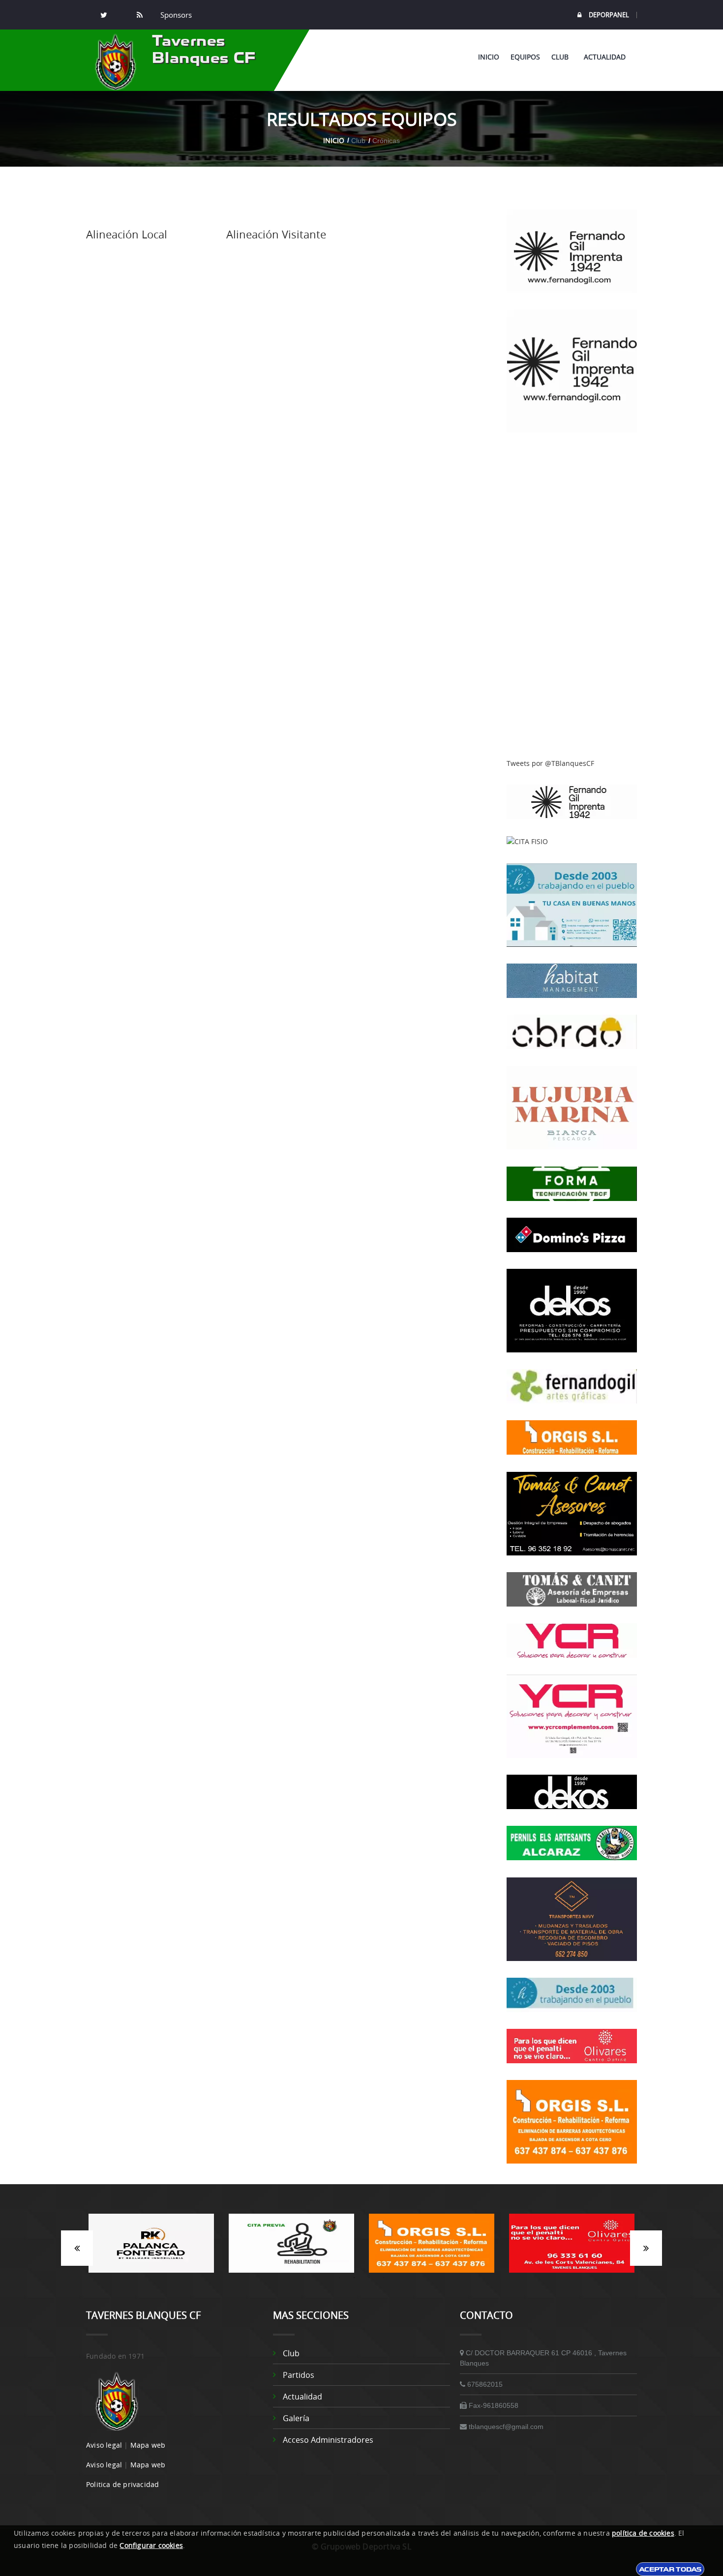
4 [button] (384, 2278)
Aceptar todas (670, 2569)
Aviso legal (104, 2445)
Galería (296, 2418)
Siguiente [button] (646, 2248)
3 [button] (369, 2278)
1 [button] (339, 2278)
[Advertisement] (572, 596)
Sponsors (175, 15)
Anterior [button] (77, 2248)
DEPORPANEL (609, 15)
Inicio (489, 57)
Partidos (299, 2375)
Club (562, 57)
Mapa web (148, 2445)
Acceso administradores (328, 2440)
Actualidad (605, 57)
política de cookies (643, 2533)
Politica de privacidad (122, 2484)
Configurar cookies (151, 2545)
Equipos (525, 57)
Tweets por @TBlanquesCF (550, 763)
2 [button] (354, 2278)
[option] (161, 2248)
